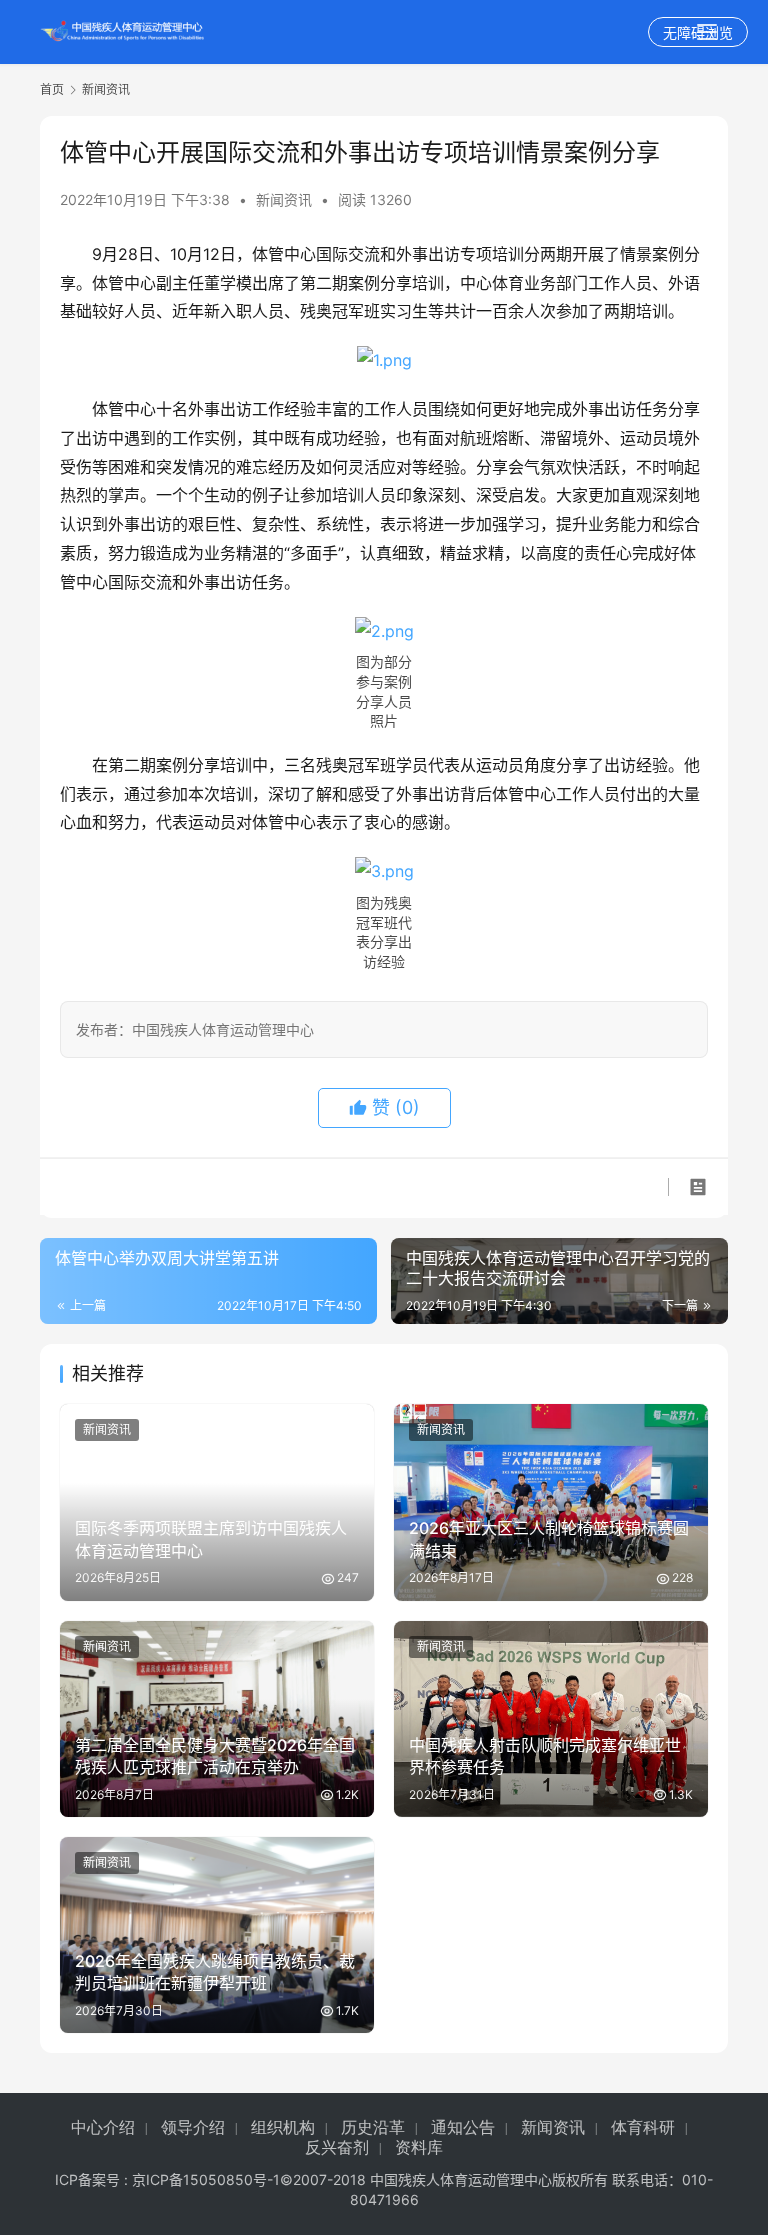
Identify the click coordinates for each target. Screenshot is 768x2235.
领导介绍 (193, 2127)
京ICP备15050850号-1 (206, 2179)
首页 (52, 89)
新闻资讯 (284, 199)
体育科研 (643, 2127)
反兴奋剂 (337, 2147)
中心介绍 (103, 2127)
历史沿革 (373, 2127)
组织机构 (283, 2127)
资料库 (419, 2147)
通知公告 (463, 2127)
